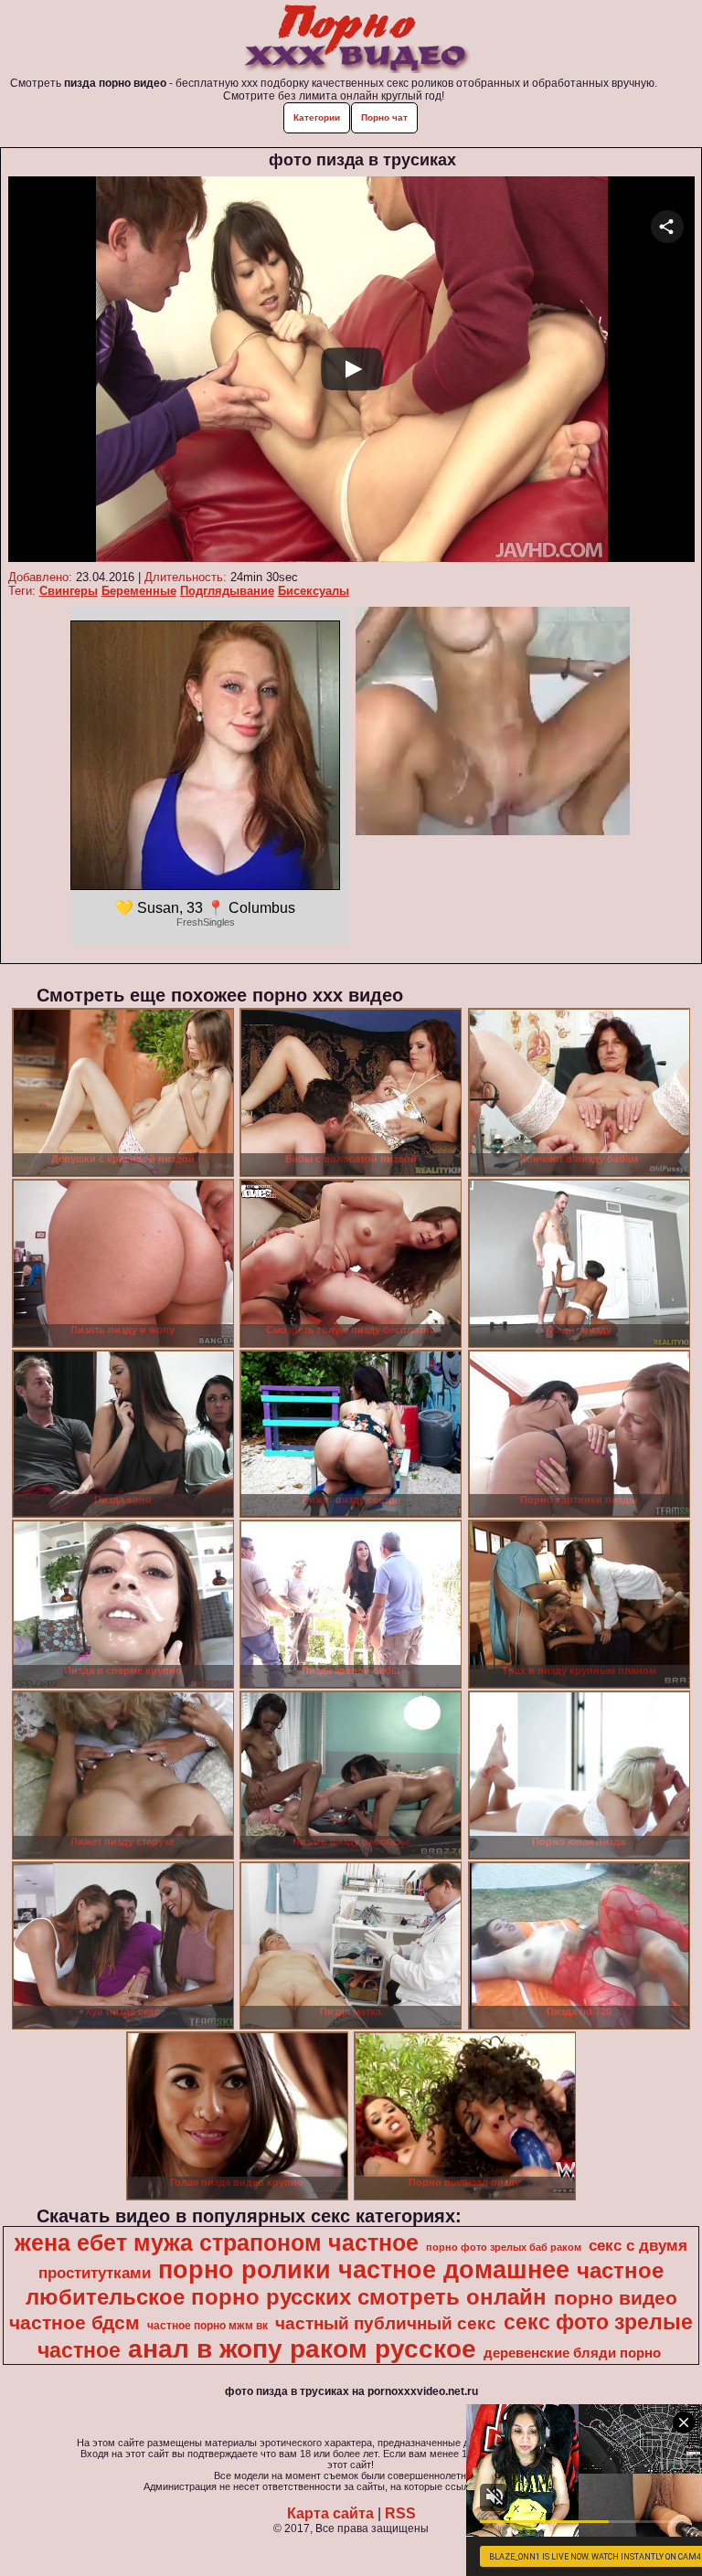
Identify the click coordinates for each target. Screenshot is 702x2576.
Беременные (139, 591)
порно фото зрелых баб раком (504, 2247)
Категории (317, 117)
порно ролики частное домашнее (364, 2270)
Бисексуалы (314, 591)
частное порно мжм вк (207, 2326)
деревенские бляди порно (572, 2353)
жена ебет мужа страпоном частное (217, 2242)
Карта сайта (330, 2513)
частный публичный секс (386, 2323)
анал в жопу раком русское (302, 2349)
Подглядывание (227, 591)
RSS (400, 2513)
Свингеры (69, 591)
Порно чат (384, 117)
